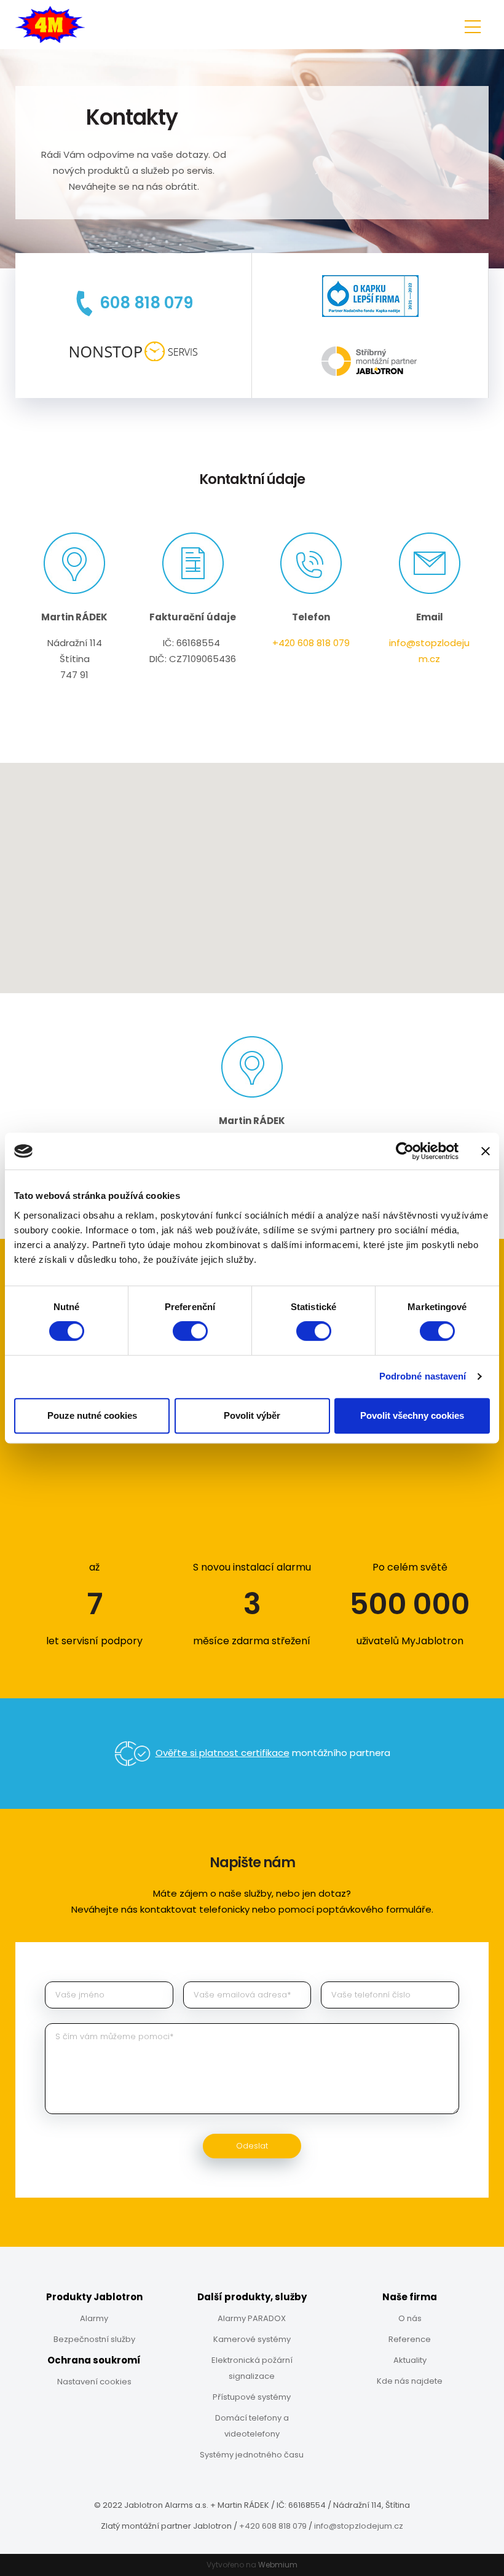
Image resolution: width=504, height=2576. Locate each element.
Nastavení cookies (94, 2382)
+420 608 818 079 (311, 643)
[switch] (190, 1331)
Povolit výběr (252, 1415)
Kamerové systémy (252, 2339)
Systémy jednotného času (252, 2455)
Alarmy (94, 2318)
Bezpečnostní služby (94, 2339)
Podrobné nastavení (423, 1376)
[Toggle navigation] (473, 25)
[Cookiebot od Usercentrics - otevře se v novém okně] (405, 1151)
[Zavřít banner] (486, 1151)
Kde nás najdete (410, 2381)
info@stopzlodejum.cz (359, 2526)
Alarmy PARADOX (252, 2318)
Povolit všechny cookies (412, 1415)
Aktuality (410, 2360)
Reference (410, 2339)
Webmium (278, 2565)
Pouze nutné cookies (92, 1415)
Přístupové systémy (252, 2397)
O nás (410, 2318)
